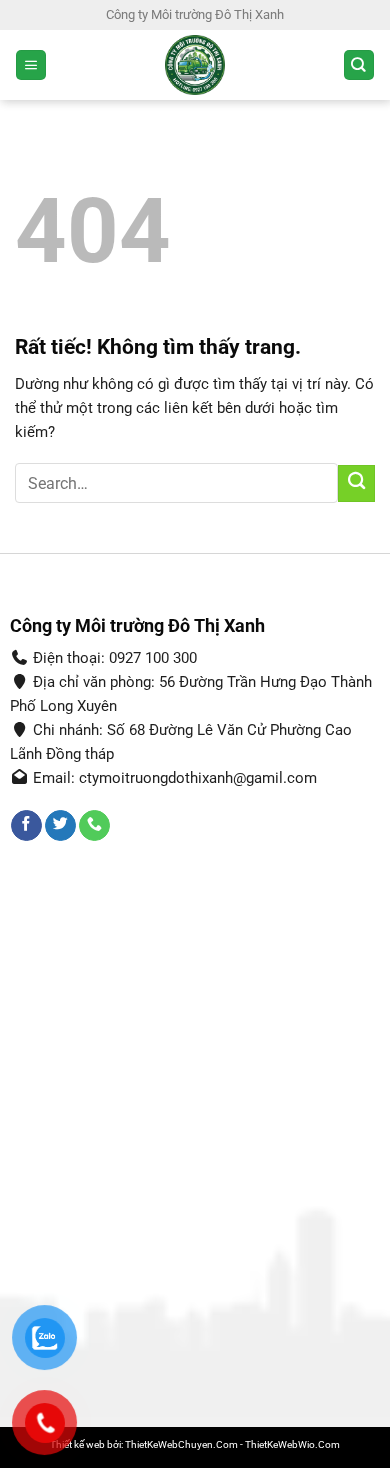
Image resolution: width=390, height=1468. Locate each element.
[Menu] (31, 65)
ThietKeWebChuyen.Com (181, 1444)
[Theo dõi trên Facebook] (26, 826)
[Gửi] (356, 483)
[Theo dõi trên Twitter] (60, 826)
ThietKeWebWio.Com (292, 1444)
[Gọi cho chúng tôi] (94, 826)
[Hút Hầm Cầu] (195, 65)
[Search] (359, 65)
